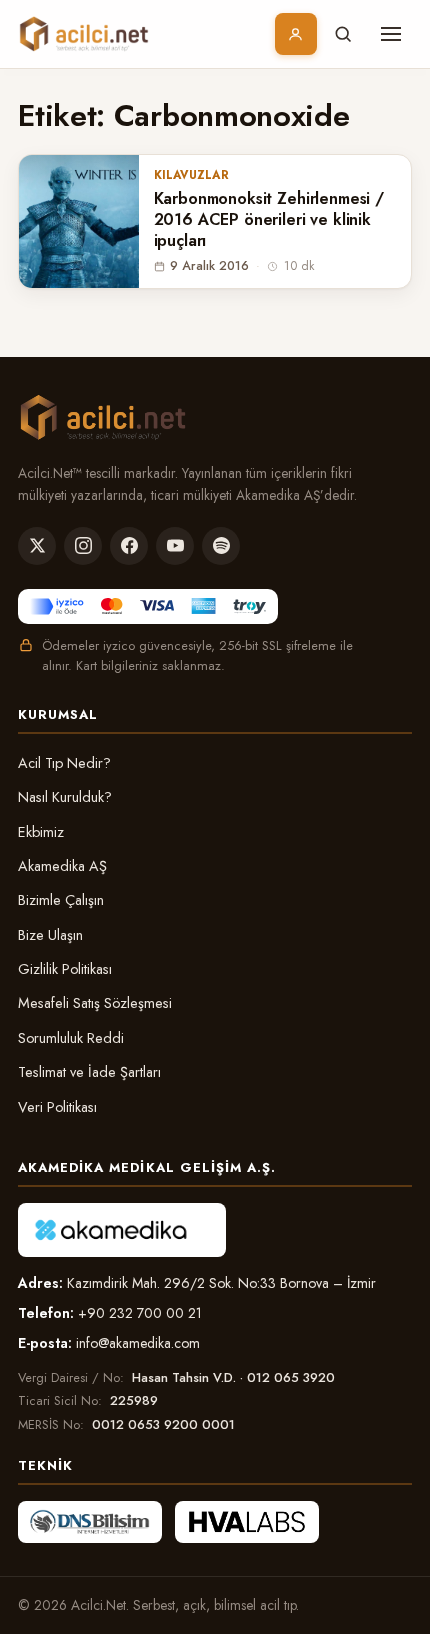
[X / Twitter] (37, 546)
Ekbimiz (41, 832)
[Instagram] (83, 546)
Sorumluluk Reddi (71, 1038)
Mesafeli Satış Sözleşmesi (95, 1003)
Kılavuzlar (191, 175)
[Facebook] (129, 546)
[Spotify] (221, 546)
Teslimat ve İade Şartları (89, 1072)
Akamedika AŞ (62, 866)
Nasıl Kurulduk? (65, 797)
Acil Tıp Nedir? (64, 763)
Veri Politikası (57, 1107)
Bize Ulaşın (50, 935)
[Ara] (343, 34)
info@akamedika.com (138, 1343)
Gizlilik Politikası (65, 969)
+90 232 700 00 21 (140, 1313)
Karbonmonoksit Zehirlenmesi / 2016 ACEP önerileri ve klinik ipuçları (269, 220)
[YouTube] (175, 546)
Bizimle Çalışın (61, 900)
